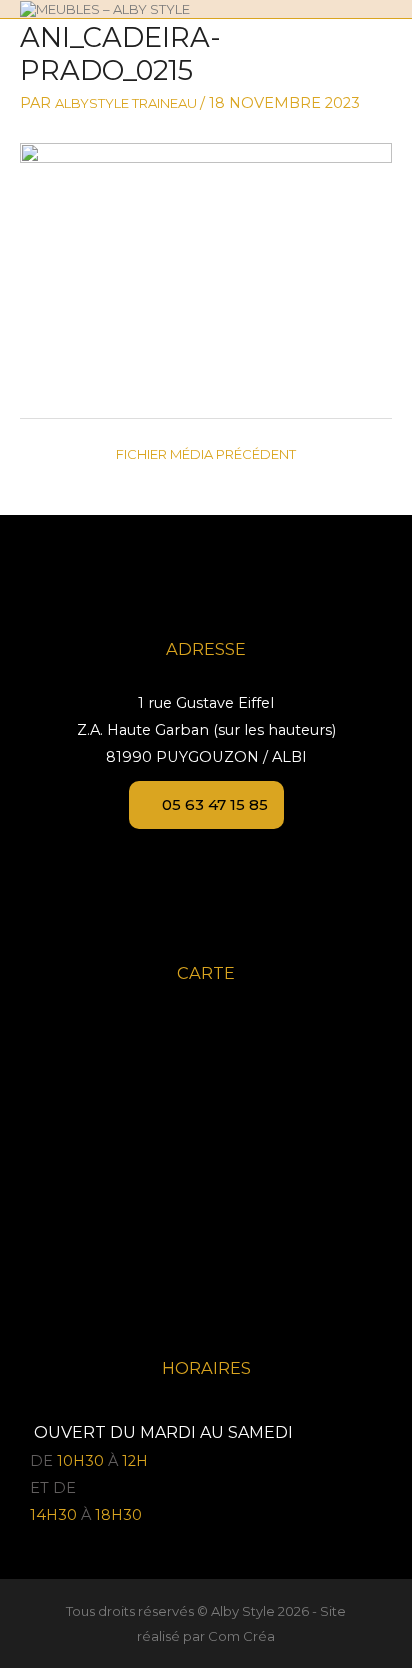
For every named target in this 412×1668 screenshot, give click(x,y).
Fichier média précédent (206, 454)
